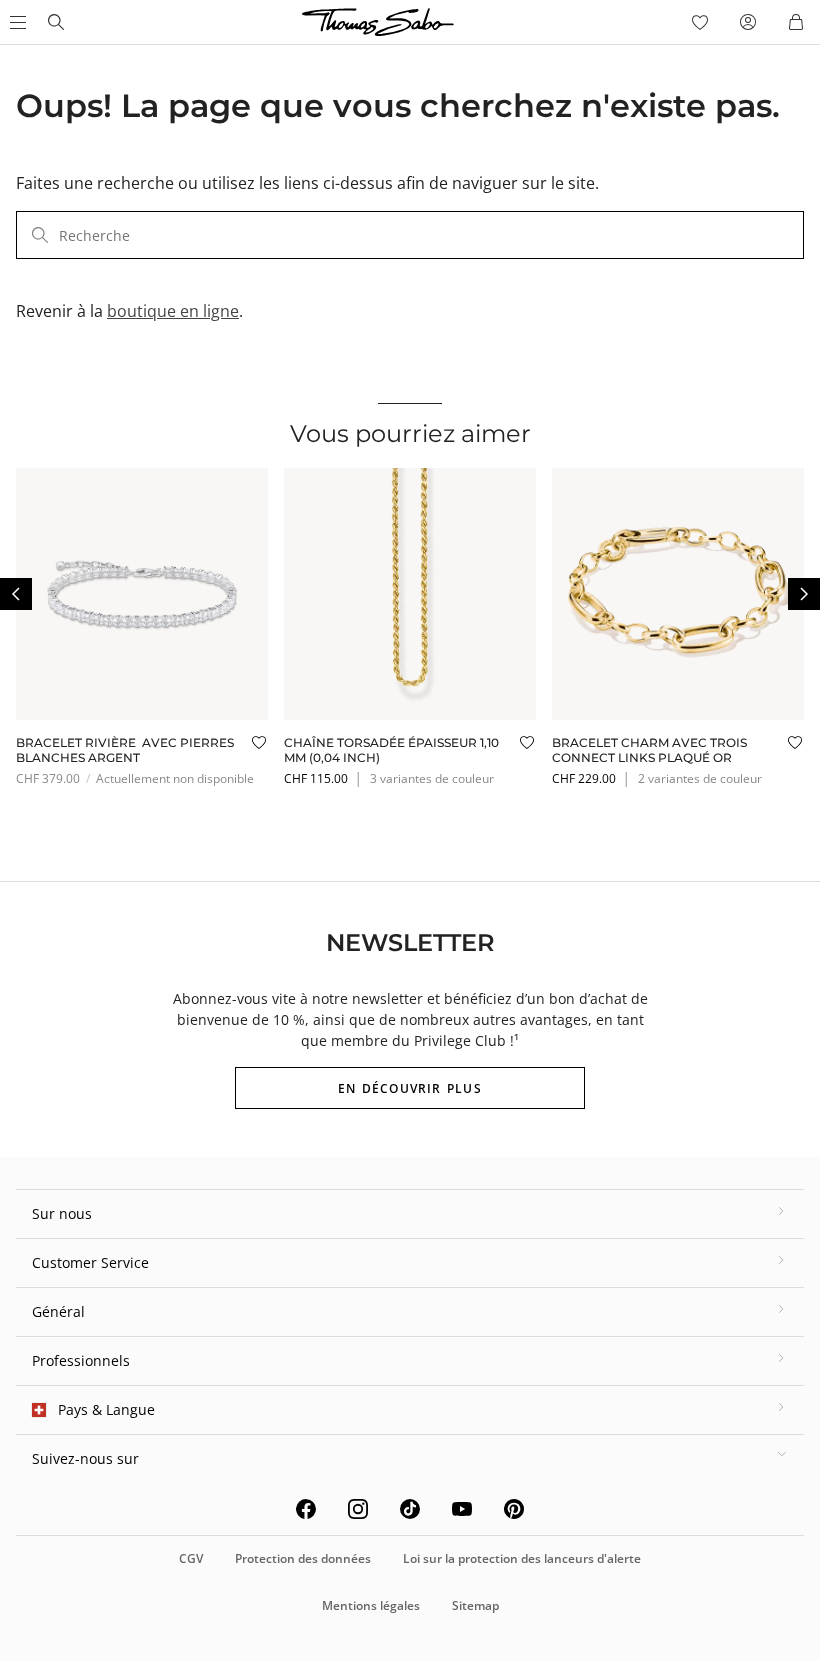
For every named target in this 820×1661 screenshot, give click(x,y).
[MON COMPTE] (748, 22)
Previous (16, 594)
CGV (191, 1558)
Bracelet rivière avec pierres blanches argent (125, 749)
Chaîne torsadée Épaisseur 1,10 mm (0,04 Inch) (391, 749)
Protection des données (303, 1558)
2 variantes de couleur (700, 778)
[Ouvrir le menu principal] (16, 22)
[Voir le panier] (796, 22)
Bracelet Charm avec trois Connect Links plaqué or (649, 749)
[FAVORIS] (700, 22)
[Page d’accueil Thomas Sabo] (56, 22)
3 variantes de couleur (432, 778)
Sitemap (475, 1605)
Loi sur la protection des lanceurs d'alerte (522, 1558)
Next (804, 594)
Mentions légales (371, 1605)
